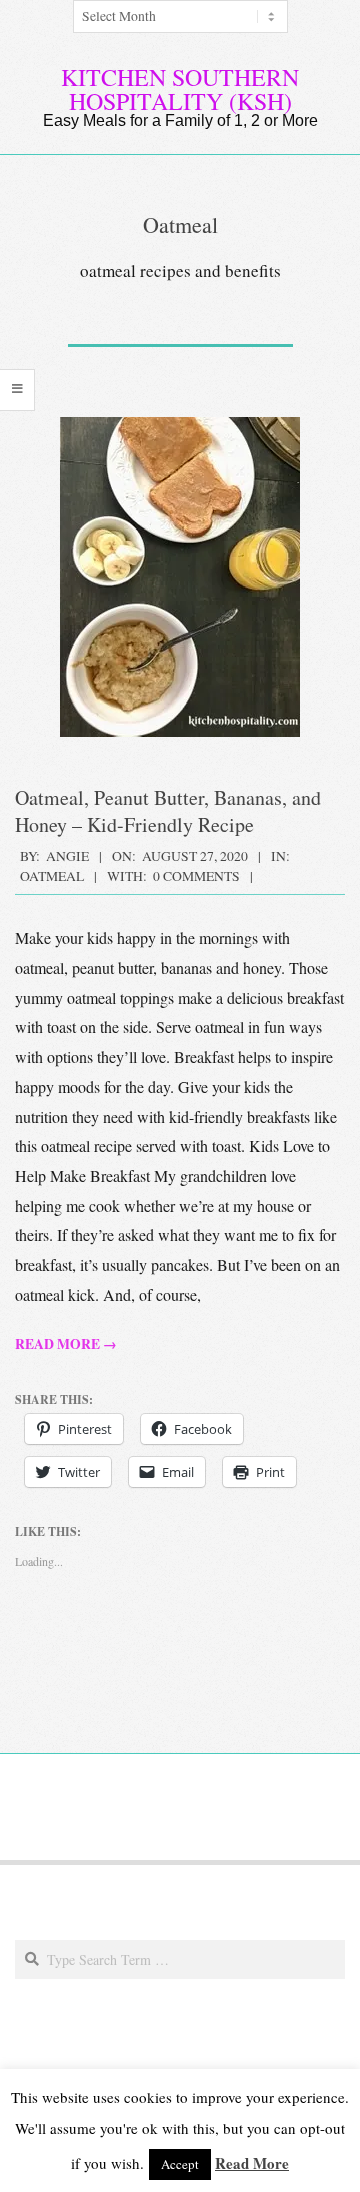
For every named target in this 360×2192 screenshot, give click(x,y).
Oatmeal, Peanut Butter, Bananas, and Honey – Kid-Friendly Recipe (168, 811)
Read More (252, 2163)
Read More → (66, 1344)
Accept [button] (180, 2164)
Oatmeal (52, 876)
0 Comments (196, 876)
